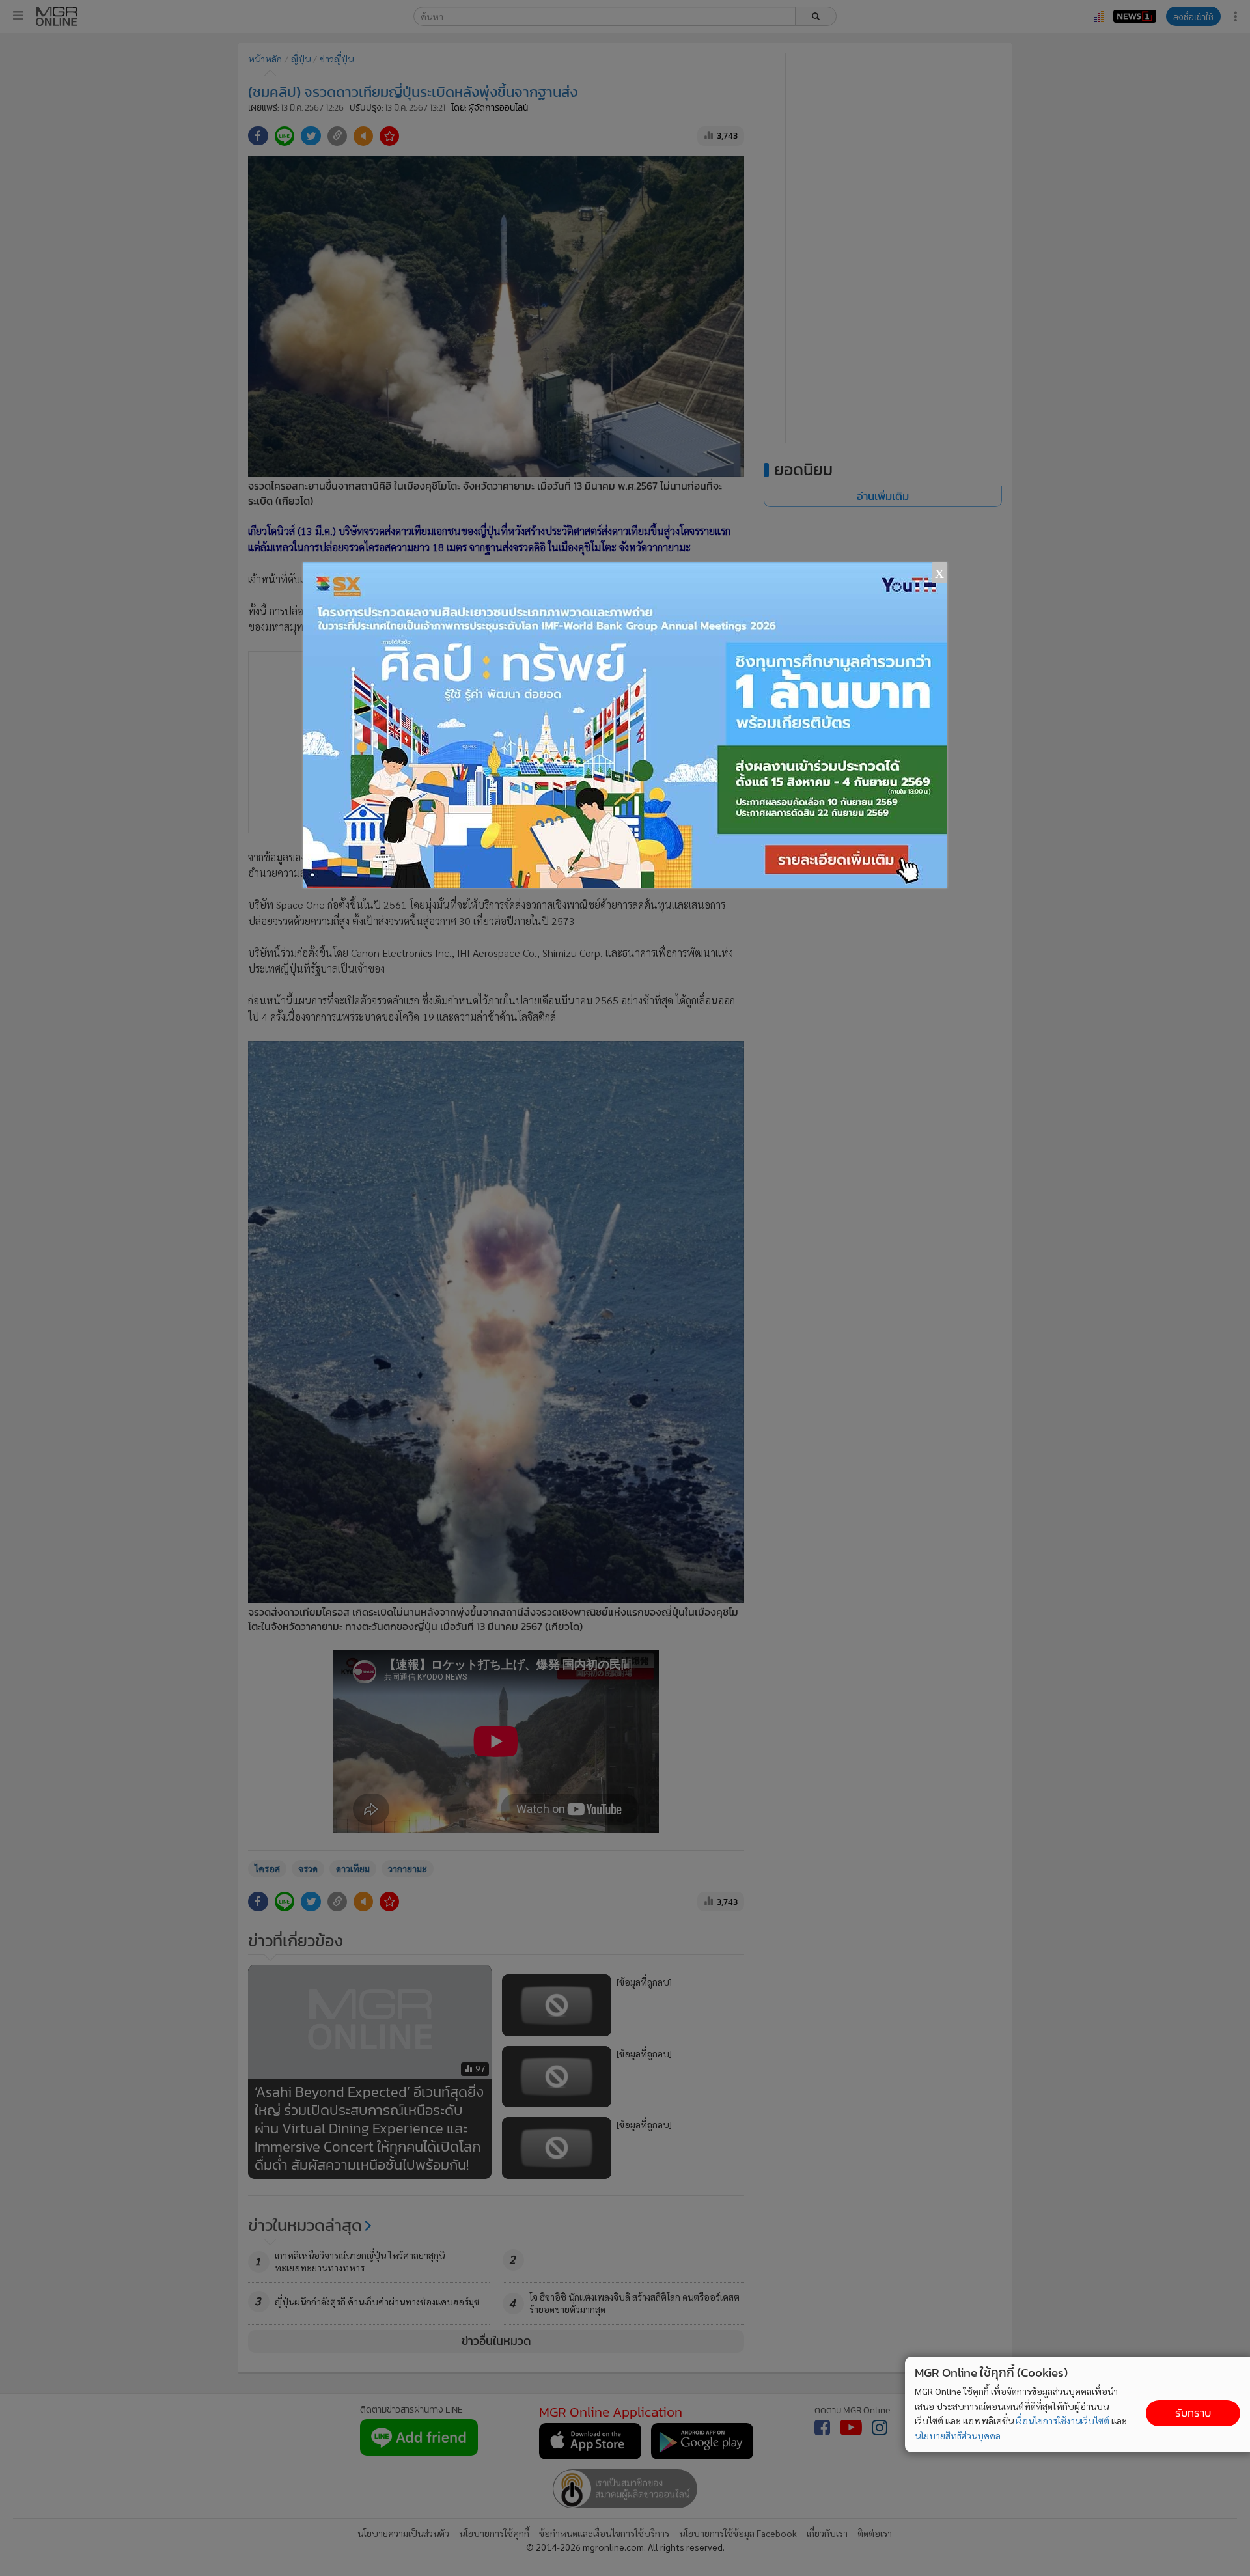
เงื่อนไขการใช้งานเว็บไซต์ (1062, 2420)
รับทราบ (1193, 2413)
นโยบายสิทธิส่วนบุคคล (958, 2435)
